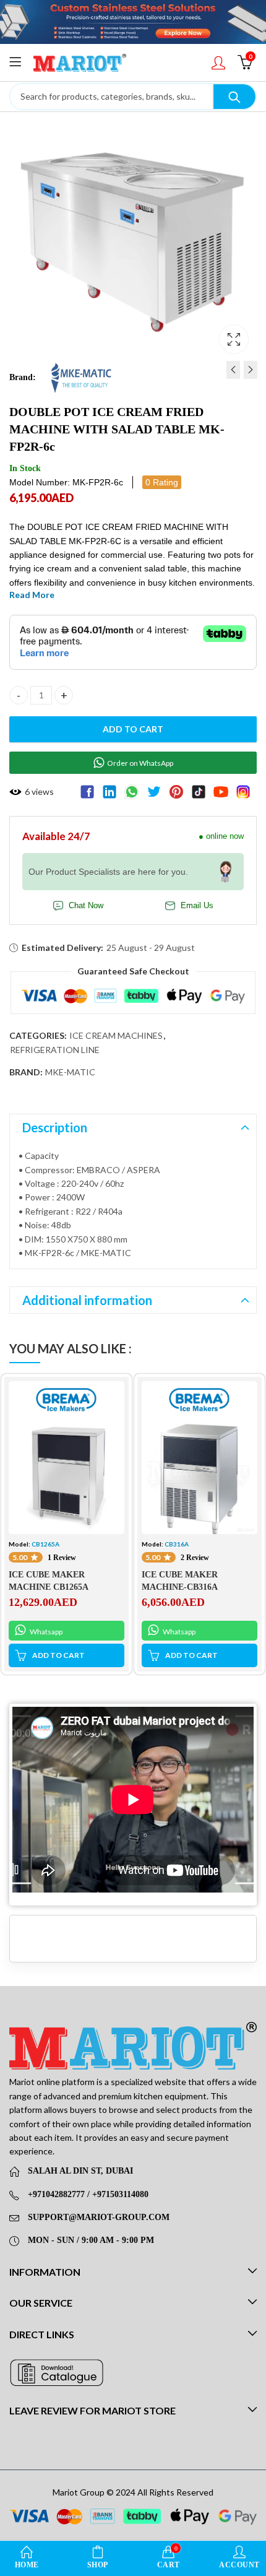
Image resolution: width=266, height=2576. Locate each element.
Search (234, 97)
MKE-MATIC (70, 1072)
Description (55, 1127)
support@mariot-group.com (99, 2217)
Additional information (87, 1300)
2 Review (195, 1558)
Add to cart (133, 729)
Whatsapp (45, 1632)
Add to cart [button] (58, 1655)
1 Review (62, 1558)
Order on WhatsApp (140, 763)
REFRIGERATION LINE (55, 1050)
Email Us (197, 906)
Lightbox (234, 339)
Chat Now (86, 906)
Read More (32, 595)
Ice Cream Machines (116, 1035)
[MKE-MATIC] (81, 377)
